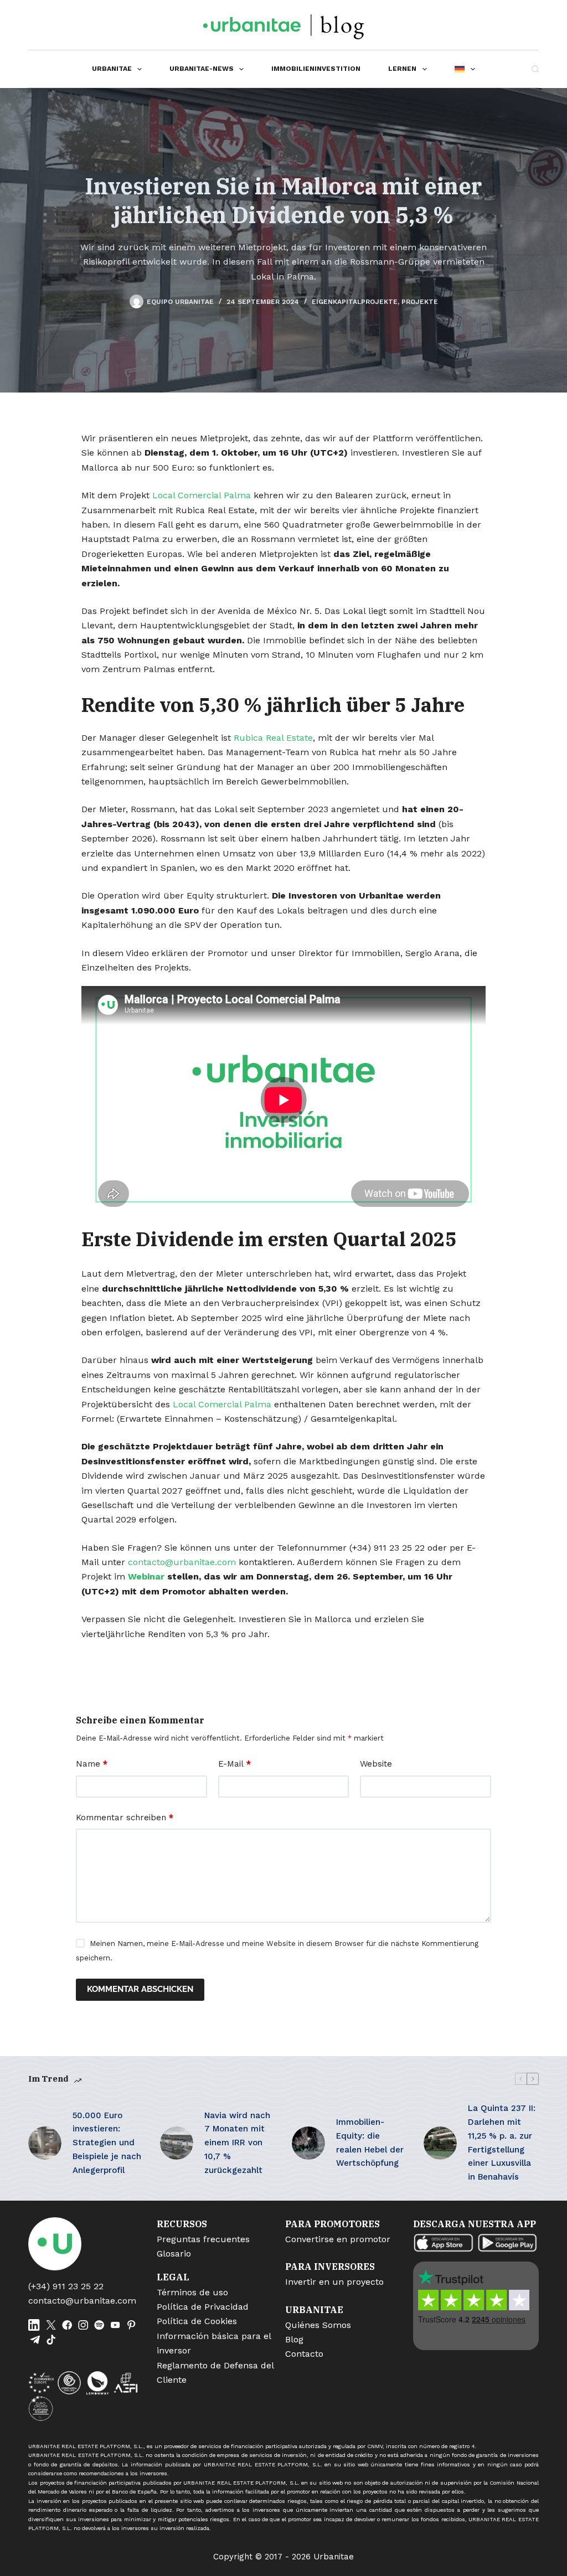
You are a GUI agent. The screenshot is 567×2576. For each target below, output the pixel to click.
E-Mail (234, 1764)
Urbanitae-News (202, 69)
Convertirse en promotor (338, 2239)
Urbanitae (112, 69)
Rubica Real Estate (273, 738)
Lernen (402, 69)
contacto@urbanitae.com (182, 1562)
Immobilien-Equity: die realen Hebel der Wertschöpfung (370, 2143)
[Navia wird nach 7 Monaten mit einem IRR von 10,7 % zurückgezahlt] (177, 2143)
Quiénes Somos (318, 2325)
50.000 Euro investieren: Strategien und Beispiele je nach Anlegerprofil (107, 2143)
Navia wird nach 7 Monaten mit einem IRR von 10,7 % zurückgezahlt (237, 2143)
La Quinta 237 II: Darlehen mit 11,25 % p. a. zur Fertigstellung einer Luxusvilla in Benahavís (502, 2143)
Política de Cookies (197, 2321)
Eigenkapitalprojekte (355, 302)
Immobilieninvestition (316, 69)
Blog (294, 2339)
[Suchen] (535, 69)
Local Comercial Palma (202, 495)
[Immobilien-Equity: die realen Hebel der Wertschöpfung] (308, 2143)
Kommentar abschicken (140, 1989)
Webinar (146, 1576)
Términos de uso (192, 2292)
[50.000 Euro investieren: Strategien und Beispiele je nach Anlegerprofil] (45, 2143)
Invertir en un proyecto (334, 2282)
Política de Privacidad (203, 2307)
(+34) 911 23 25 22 (66, 2286)
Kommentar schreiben (125, 1818)
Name (92, 1764)
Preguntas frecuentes (203, 2239)
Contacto (304, 2354)
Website (376, 1764)
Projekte (420, 302)
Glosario (174, 2254)
